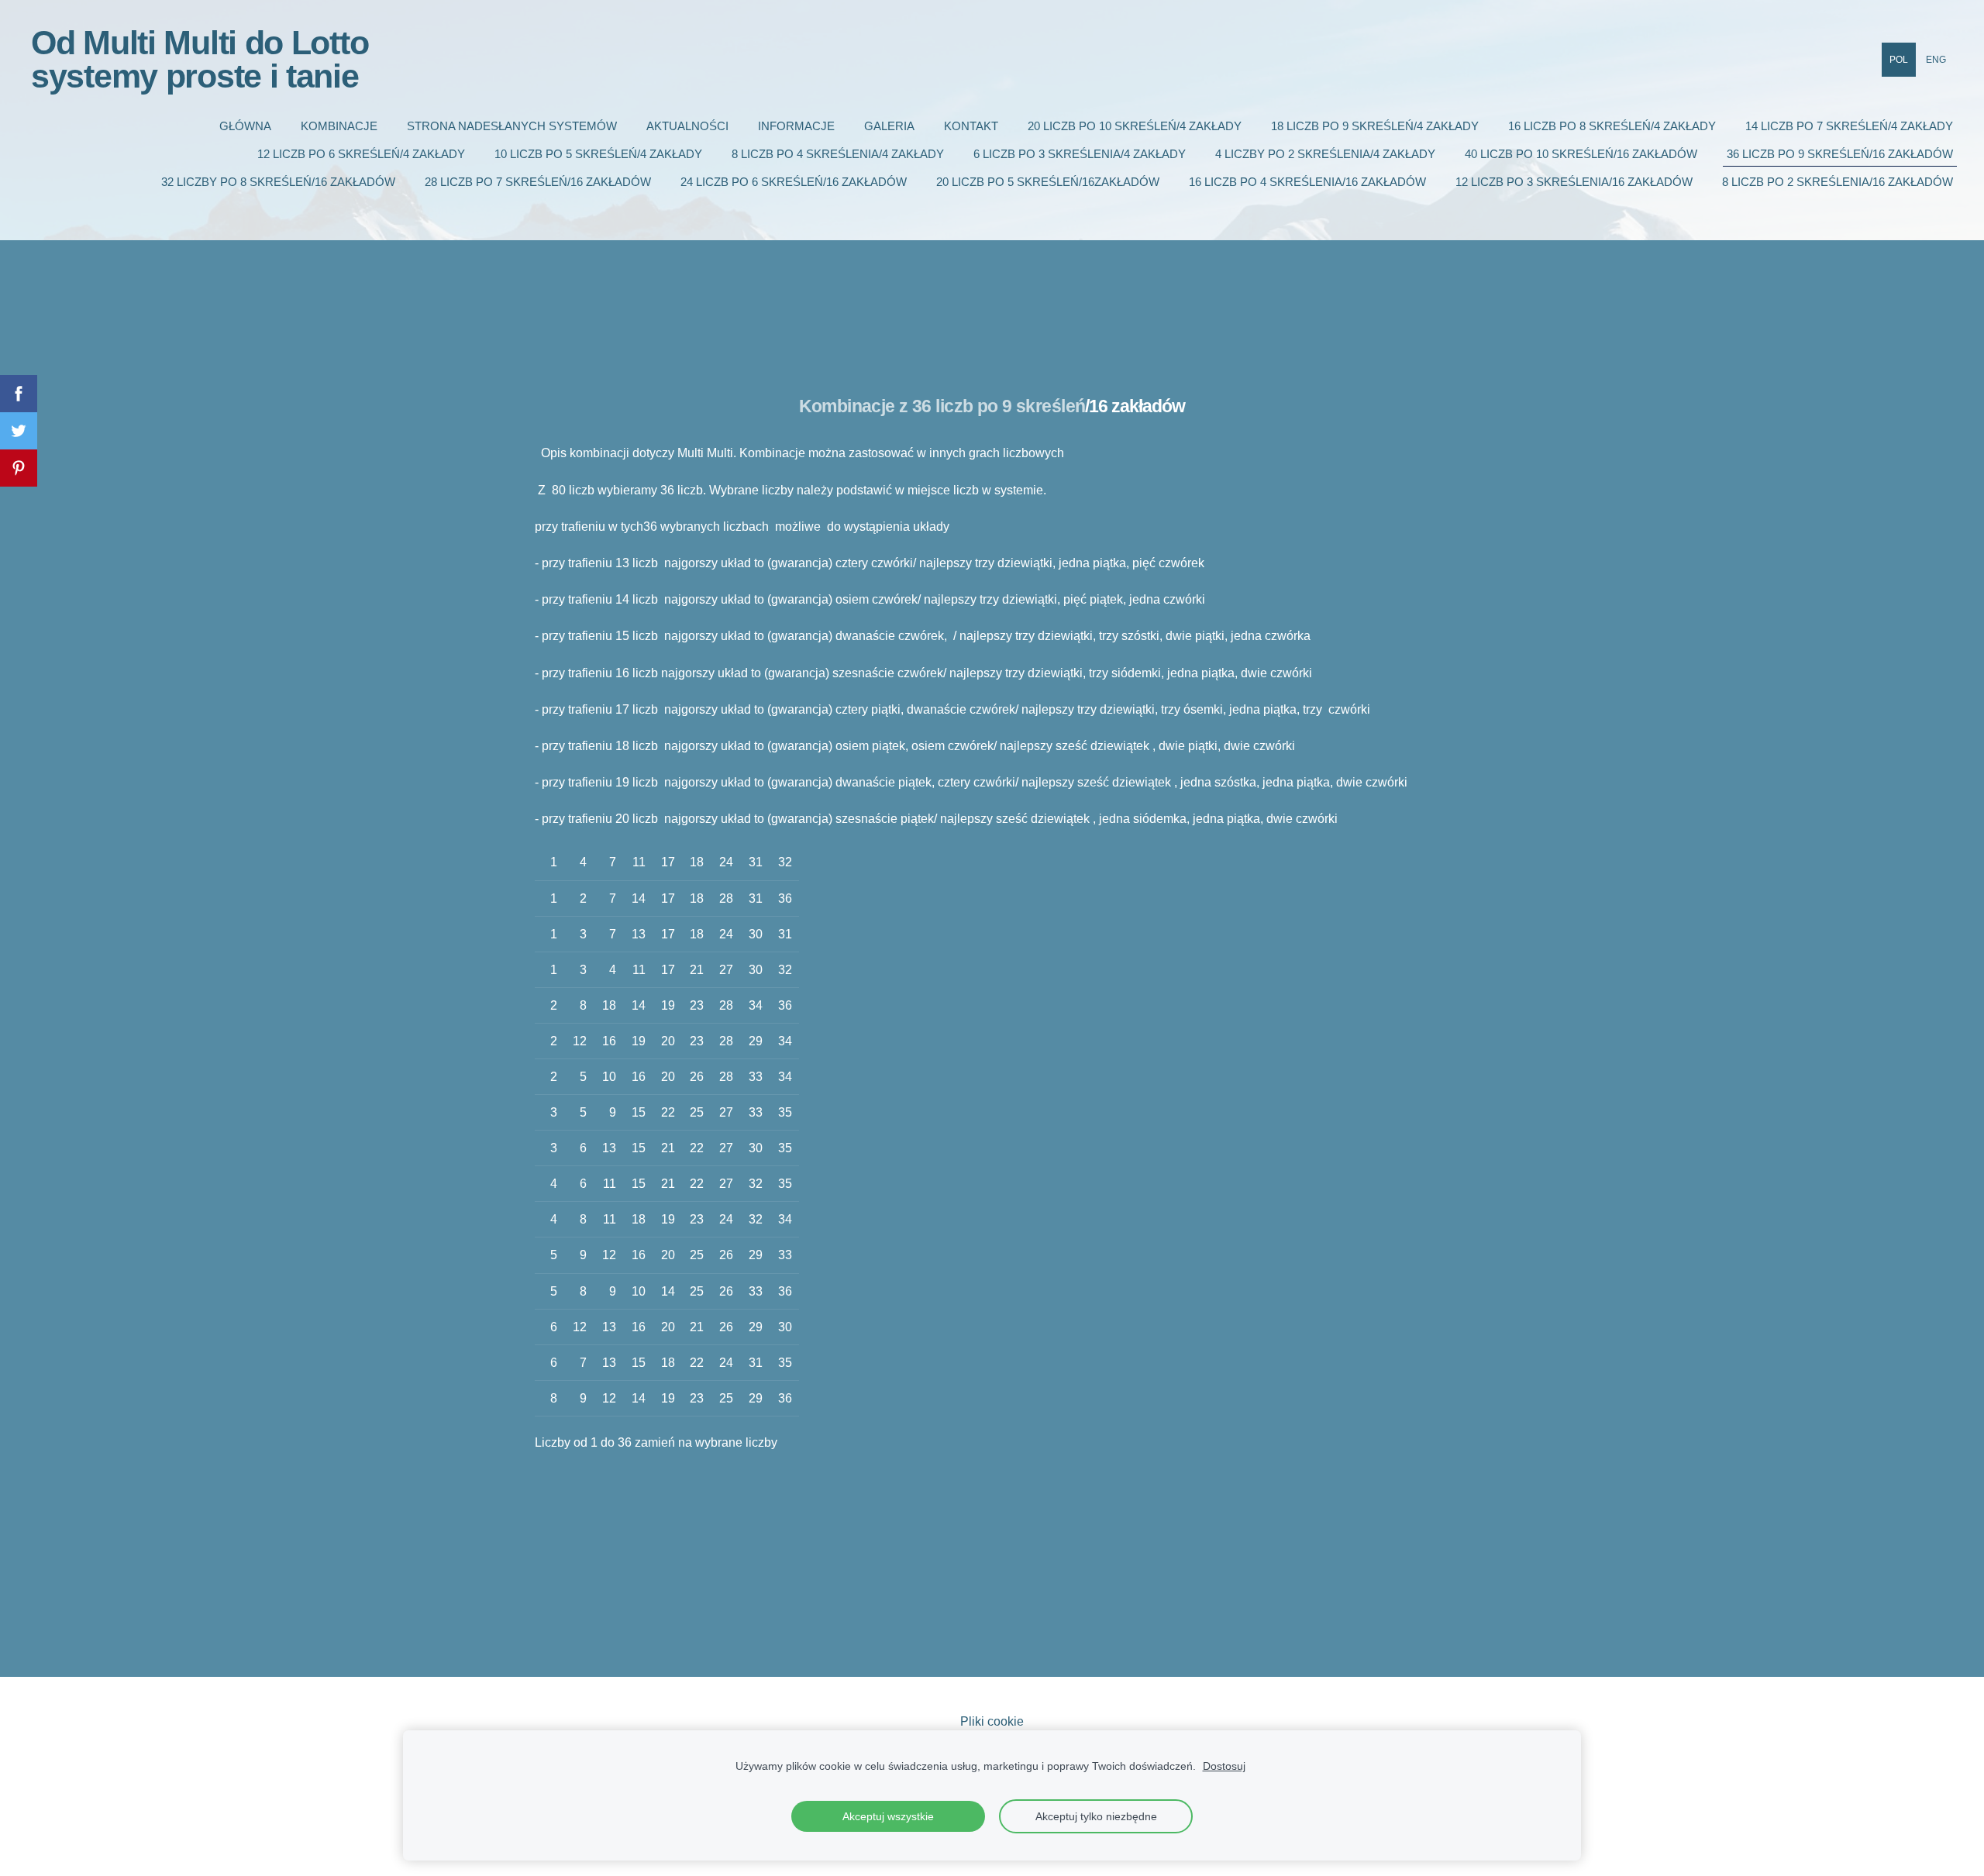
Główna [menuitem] (245, 126)
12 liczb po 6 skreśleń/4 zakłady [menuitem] (361, 154)
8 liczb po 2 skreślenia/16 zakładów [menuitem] (1838, 182)
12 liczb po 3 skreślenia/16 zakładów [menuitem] (1574, 182)
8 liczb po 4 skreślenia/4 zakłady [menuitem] (838, 154)
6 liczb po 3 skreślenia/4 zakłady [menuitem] (1080, 154)
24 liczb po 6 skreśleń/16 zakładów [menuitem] (794, 182)
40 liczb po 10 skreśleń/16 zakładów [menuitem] (1581, 154)
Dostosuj (1224, 1766)
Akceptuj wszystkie (888, 1816)
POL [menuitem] (1899, 60)
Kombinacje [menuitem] (339, 126)
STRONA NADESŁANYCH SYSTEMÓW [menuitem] (512, 126)
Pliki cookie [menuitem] (992, 1721)
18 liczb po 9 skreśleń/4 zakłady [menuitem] (1375, 126)
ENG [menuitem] (1936, 60)
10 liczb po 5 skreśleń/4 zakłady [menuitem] (598, 154)
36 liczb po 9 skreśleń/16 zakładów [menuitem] (1840, 154)
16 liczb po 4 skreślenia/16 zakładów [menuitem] (1307, 182)
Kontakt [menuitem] (971, 126)
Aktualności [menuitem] (687, 126)
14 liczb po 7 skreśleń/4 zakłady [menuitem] (1849, 126)
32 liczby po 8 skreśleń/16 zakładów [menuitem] (278, 182)
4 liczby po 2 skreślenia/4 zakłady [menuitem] (1325, 154)
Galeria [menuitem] (889, 126)
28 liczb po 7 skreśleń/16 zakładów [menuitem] (538, 182)
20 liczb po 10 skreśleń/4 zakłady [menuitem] (1135, 126)
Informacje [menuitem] (796, 126)
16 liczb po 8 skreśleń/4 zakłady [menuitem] (1612, 126)
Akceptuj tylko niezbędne (1096, 1816)
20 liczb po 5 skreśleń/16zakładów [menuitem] (1048, 182)
